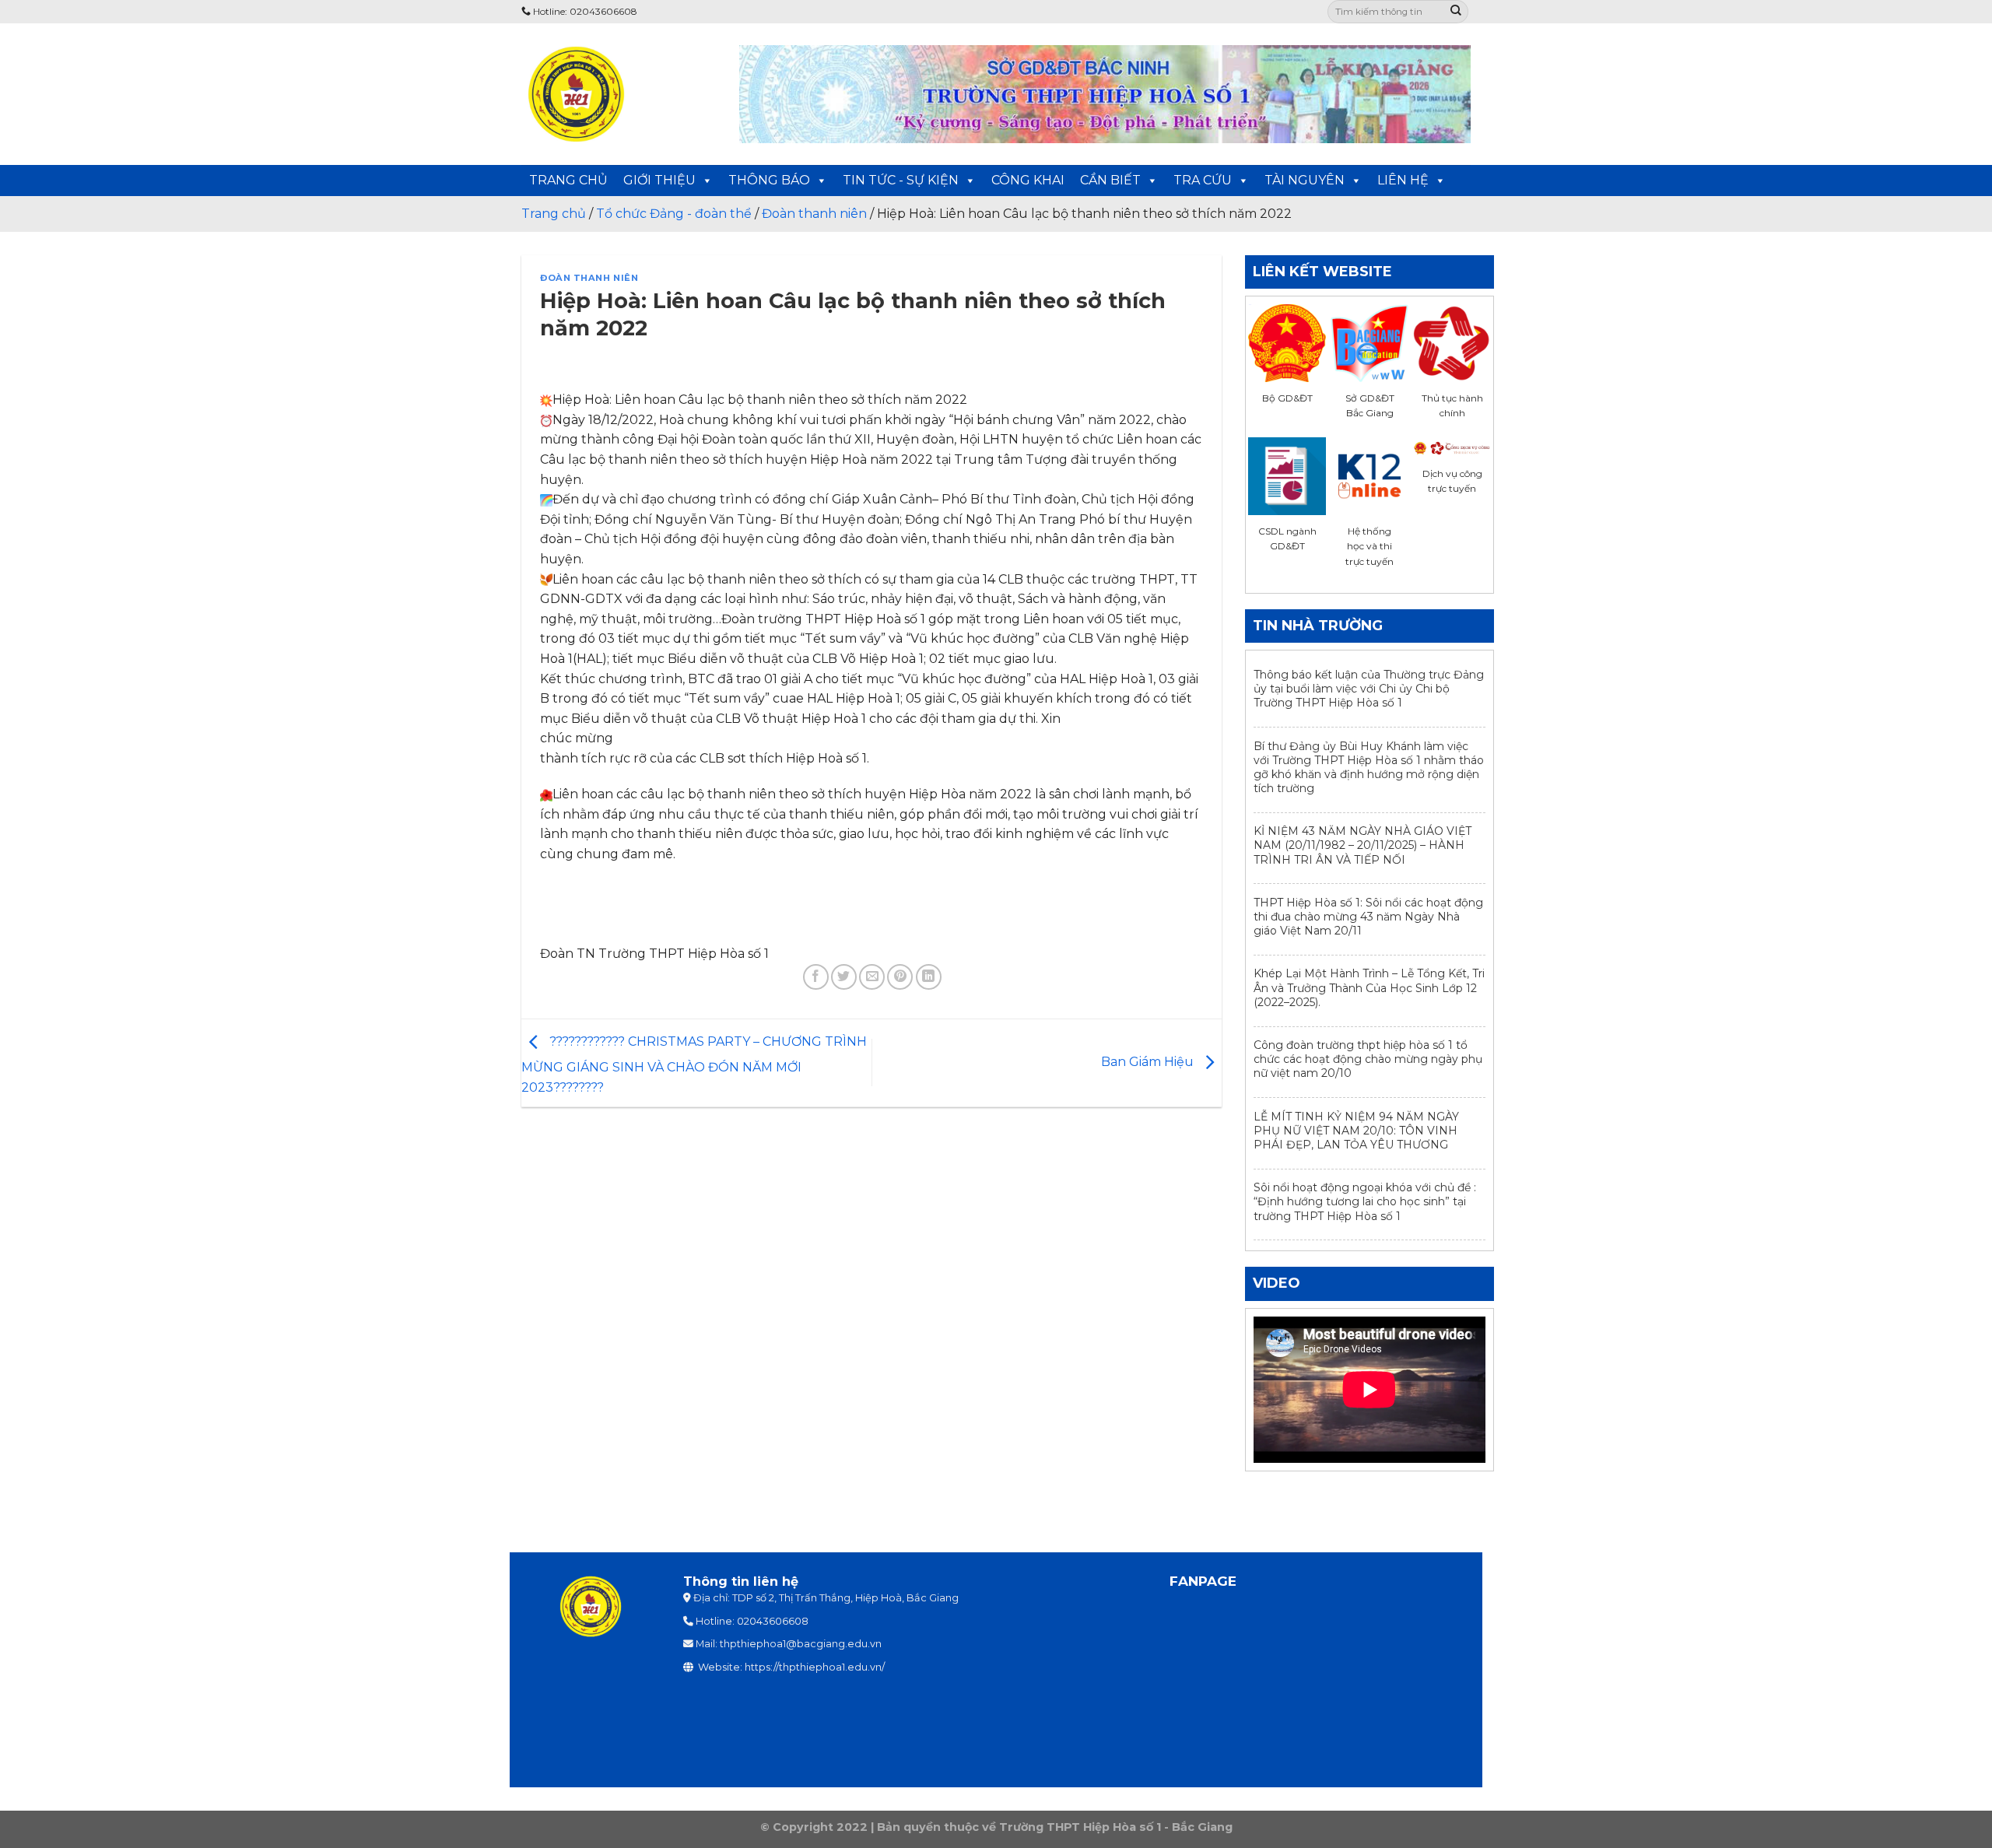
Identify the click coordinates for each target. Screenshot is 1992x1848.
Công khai (1028, 180)
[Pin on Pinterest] (900, 977)
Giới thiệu (659, 180)
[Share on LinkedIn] (929, 977)
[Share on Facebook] (816, 977)
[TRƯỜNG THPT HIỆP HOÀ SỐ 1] (619, 94)
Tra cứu (1203, 180)
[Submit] (1456, 12)
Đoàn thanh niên (589, 278)
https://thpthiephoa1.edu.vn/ (815, 1667)
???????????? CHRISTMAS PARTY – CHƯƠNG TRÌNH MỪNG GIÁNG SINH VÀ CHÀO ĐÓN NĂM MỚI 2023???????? (694, 1064)
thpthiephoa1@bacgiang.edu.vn (801, 1644)
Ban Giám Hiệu (1149, 1062)
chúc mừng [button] (577, 738)
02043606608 (773, 1621)
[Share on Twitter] (844, 977)
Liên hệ (1403, 180)
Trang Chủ (568, 180)
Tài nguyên (1305, 180)
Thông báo (769, 180)
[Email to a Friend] (872, 977)
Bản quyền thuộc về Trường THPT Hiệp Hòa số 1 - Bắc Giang (1055, 1827)
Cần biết (1110, 180)
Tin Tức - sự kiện (901, 180)
